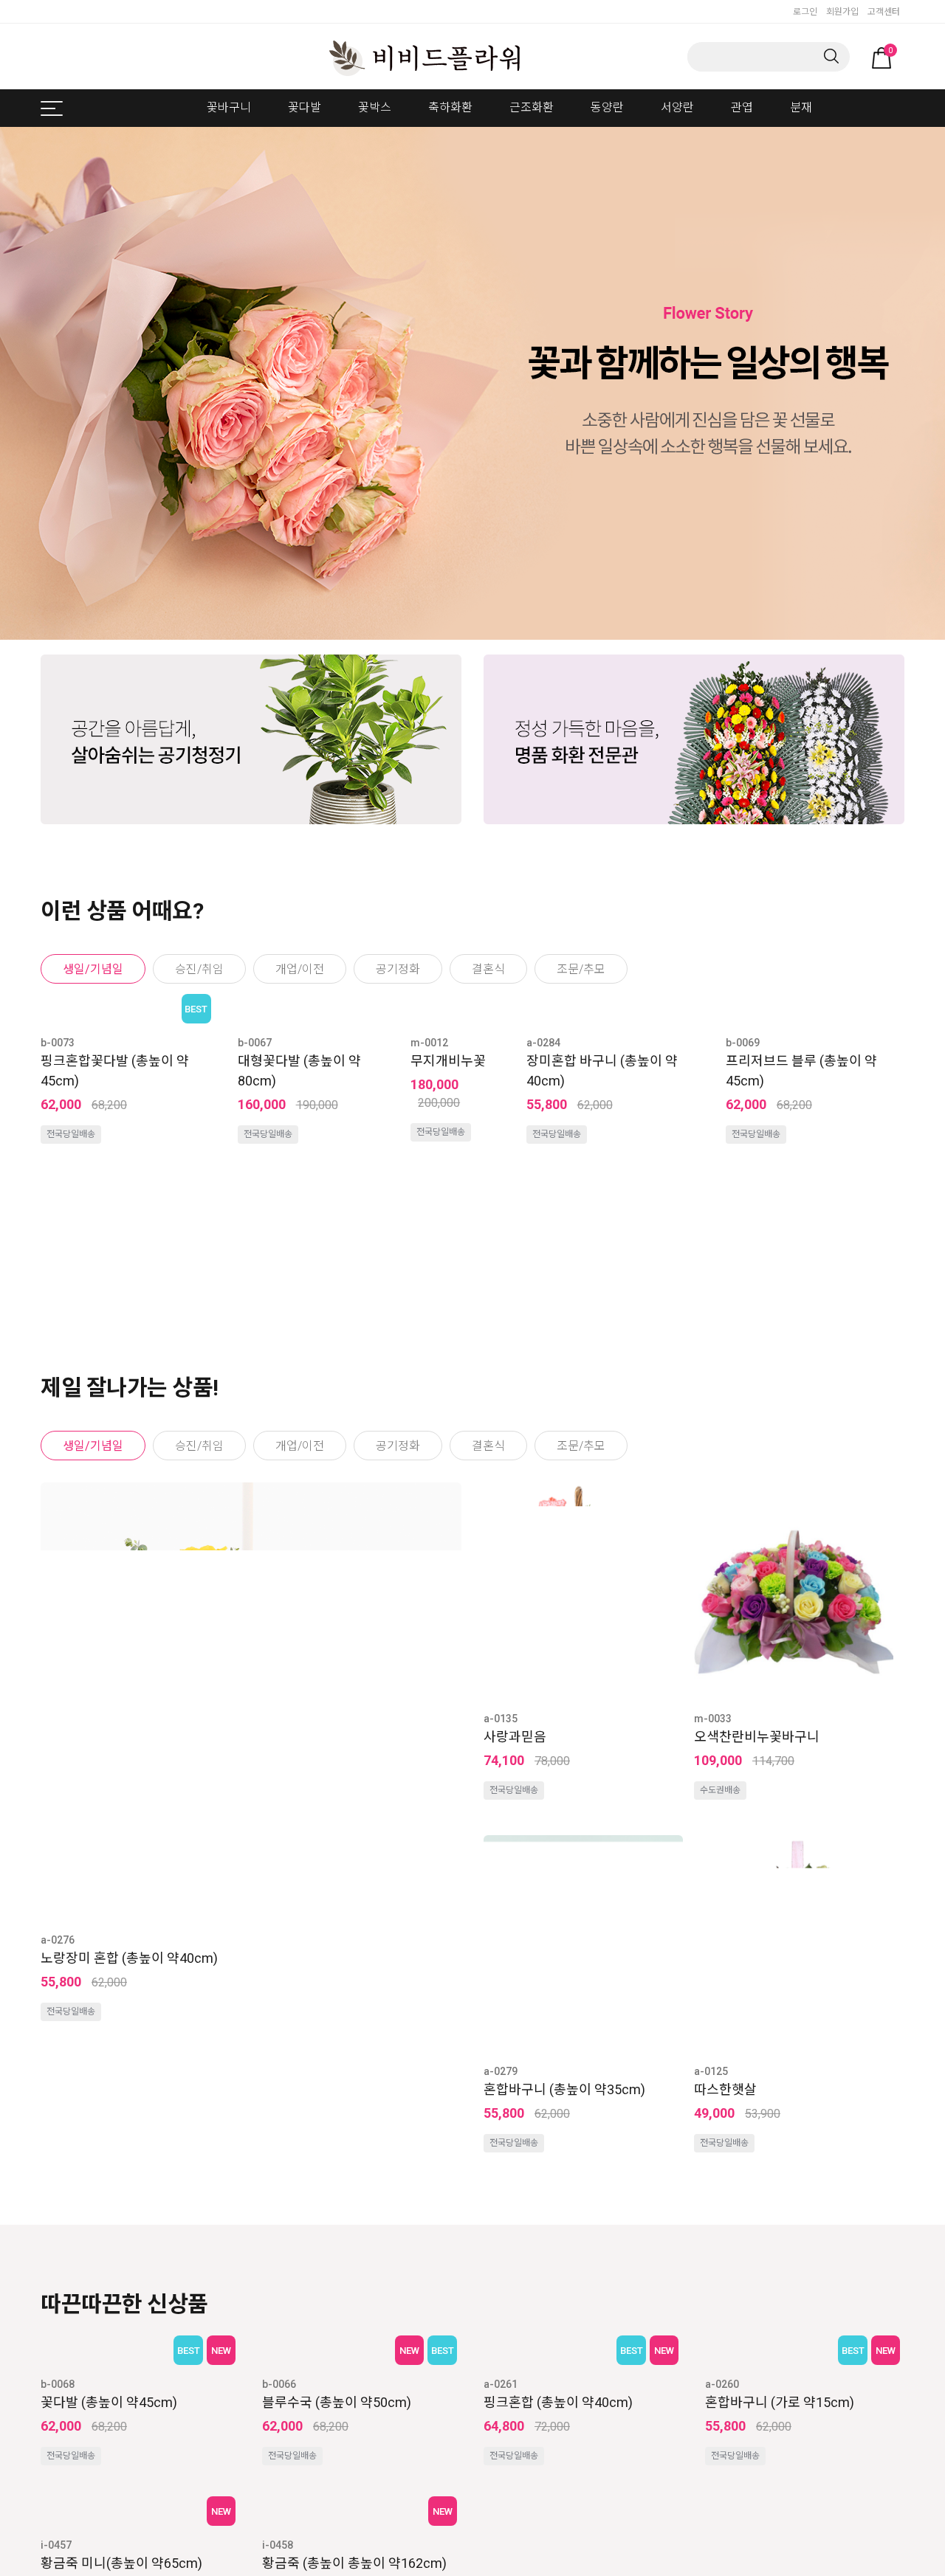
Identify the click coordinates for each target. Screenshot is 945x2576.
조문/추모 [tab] (581, 969)
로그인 (805, 12)
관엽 (742, 107)
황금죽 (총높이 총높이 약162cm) (354, 2563)
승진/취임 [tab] (199, 969)
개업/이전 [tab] (300, 969)
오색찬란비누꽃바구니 (757, 1737)
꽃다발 (305, 107)
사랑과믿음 (515, 1737)
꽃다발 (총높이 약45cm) (109, 2402)
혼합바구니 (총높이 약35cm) (564, 2089)
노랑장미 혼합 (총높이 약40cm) (129, 1958)
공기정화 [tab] (398, 969)
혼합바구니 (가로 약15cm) (780, 2402)
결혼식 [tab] (488, 969)
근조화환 (532, 107)
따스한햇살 (725, 2089)
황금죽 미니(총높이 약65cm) (121, 2563)
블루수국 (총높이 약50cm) (337, 2402)
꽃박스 (375, 107)
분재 (801, 107)
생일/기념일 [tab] (93, 969)
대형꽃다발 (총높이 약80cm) (275, 1364)
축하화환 (450, 107)
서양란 (677, 107)
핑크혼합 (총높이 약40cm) (558, 2402)
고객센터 (884, 12)
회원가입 (842, 12)
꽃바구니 (229, 107)
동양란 (607, 107)
